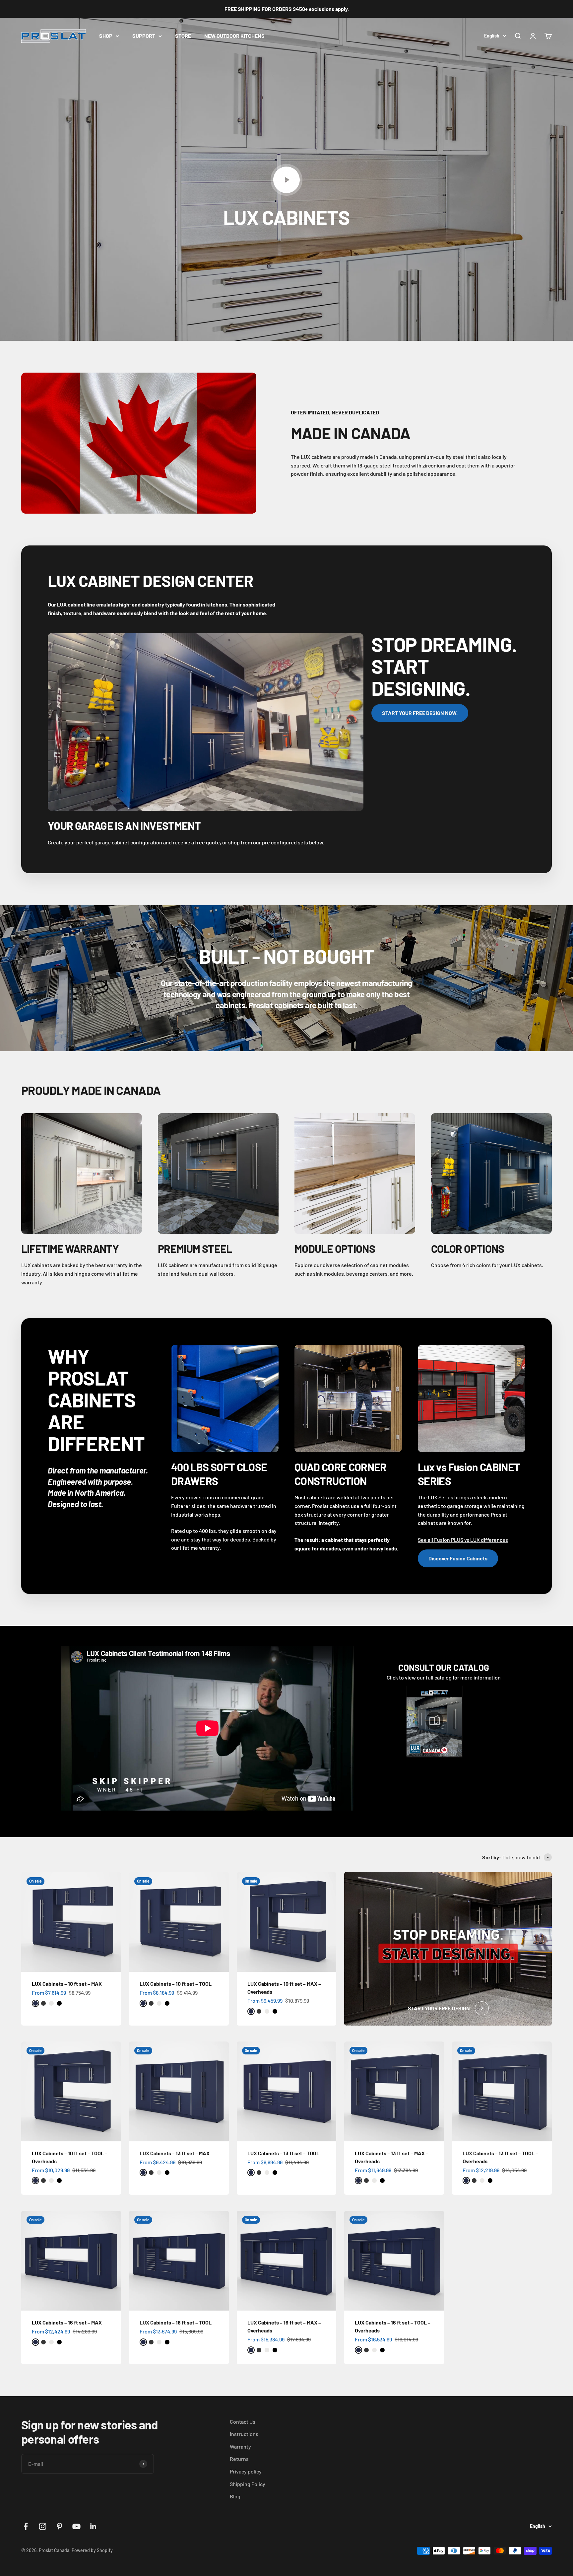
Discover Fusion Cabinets (458, 1558)
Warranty (240, 2446)
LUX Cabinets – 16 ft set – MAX (67, 2322)
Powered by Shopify (92, 2550)
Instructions (244, 2434)
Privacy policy (246, 2471)
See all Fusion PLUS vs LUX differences (463, 1540)
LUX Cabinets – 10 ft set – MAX (67, 1984)
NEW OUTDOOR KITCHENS (234, 36)
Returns (239, 2459)
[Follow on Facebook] (26, 2526)
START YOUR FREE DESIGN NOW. (420, 713)
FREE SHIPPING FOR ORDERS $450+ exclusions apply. (287, 9)
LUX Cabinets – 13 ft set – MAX (175, 2153)
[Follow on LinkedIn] (93, 2526)
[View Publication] (434, 1721)
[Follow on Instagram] (43, 2526)
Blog (235, 2496)
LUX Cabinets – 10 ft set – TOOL (176, 1984)
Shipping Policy (248, 2484)
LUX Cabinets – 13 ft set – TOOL (283, 2153)
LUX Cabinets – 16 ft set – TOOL (176, 2322)
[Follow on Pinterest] (60, 2526)
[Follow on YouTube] (76, 2526)
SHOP (106, 36)
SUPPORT (144, 36)
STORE (183, 36)
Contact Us (243, 2422)
